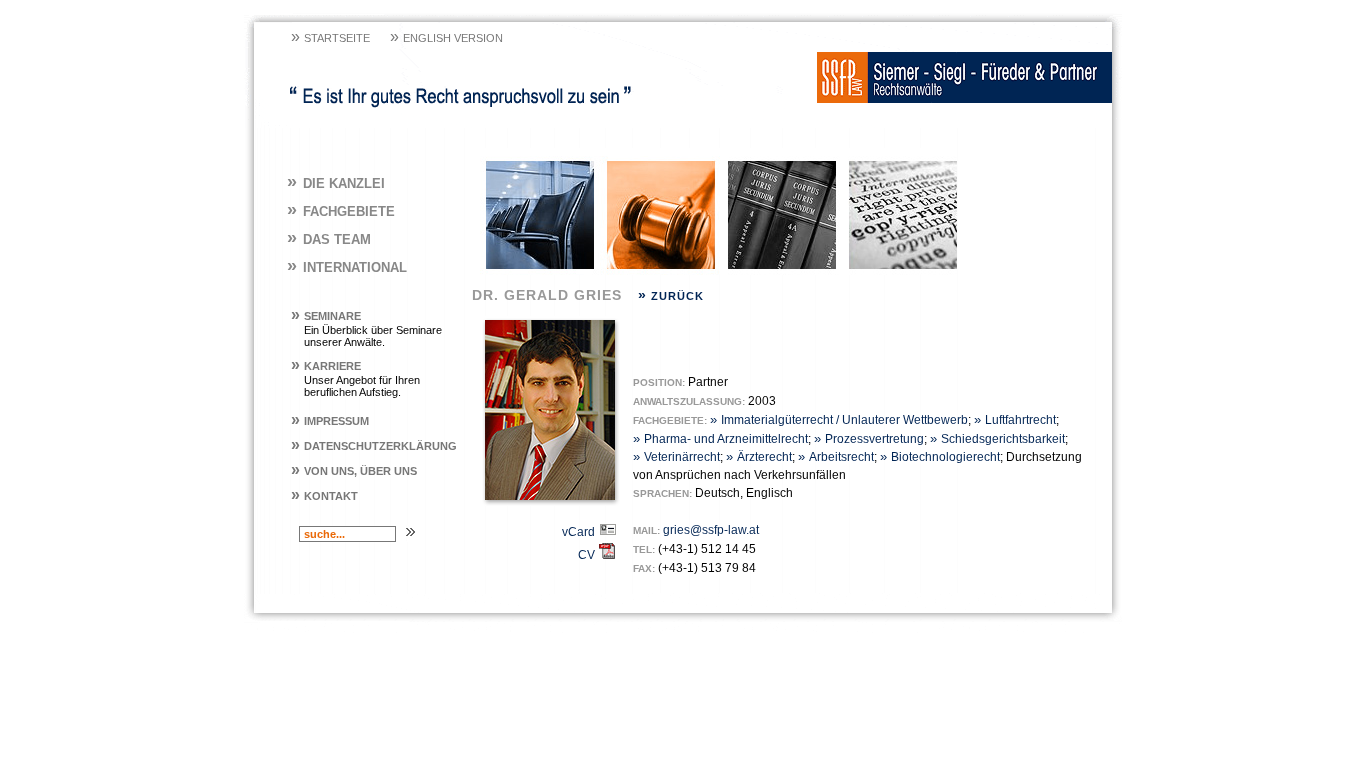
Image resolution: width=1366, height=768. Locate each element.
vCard (580, 532)
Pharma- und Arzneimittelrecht (720, 439)
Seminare (326, 316)
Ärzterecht (759, 457)
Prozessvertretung (869, 439)
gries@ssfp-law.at (711, 530)
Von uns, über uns (354, 471)
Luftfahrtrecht (1015, 420)
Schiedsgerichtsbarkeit (997, 439)
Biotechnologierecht (940, 457)
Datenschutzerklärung (374, 446)
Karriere (326, 366)
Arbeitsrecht (836, 457)
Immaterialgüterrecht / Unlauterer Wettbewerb (839, 420)
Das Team (329, 239)
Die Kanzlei (336, 183)
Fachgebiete (341, 211)
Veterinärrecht (676, 457)
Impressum (330, 421)
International (347, 267)
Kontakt (324, 496)
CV (588, 555)
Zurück (671, 296)
